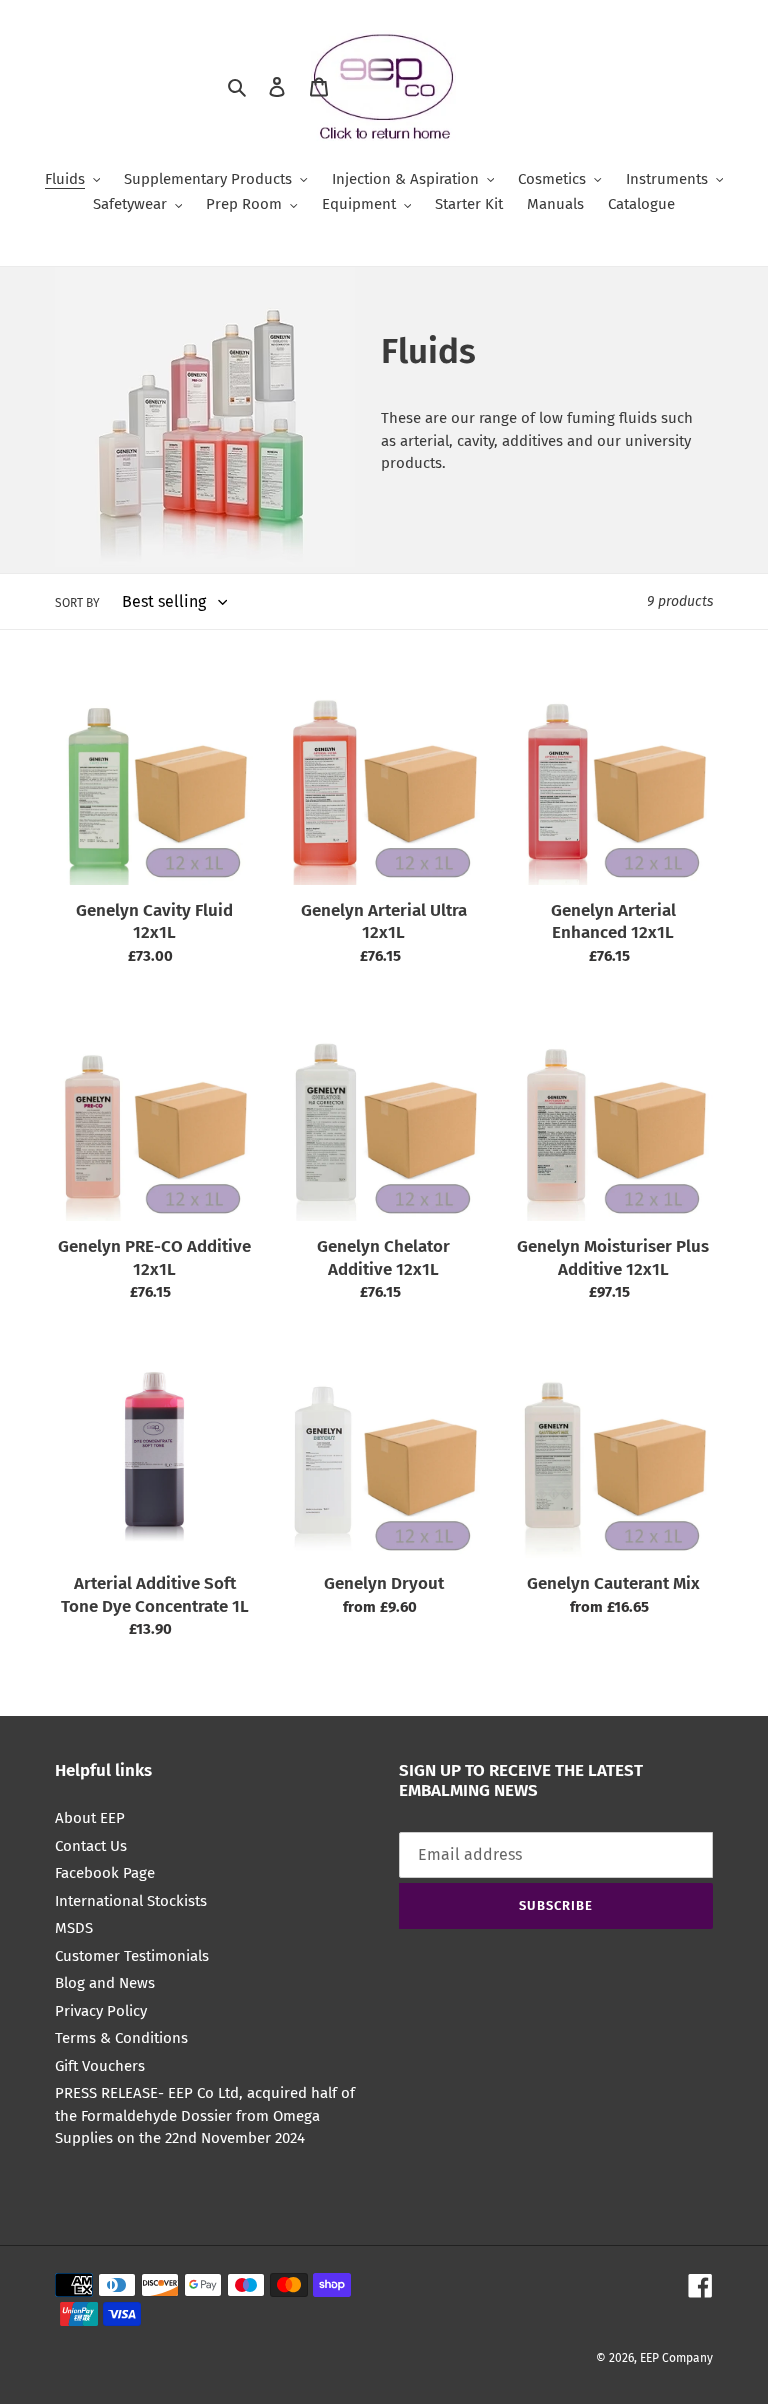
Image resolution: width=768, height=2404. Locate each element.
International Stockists (131, 1901)
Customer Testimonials (132, 1956)
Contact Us (91, 1846)
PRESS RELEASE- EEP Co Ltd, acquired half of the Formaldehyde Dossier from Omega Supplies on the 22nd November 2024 (205, 2115)
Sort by (77, 603)
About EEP (90, 1818)
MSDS (74, 1928)
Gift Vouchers (100, 2066)
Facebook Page (105, 1873)
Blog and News (105, 1983)
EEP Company (676, 2358)
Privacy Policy (101, 2011)
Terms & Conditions (121, 2038)
